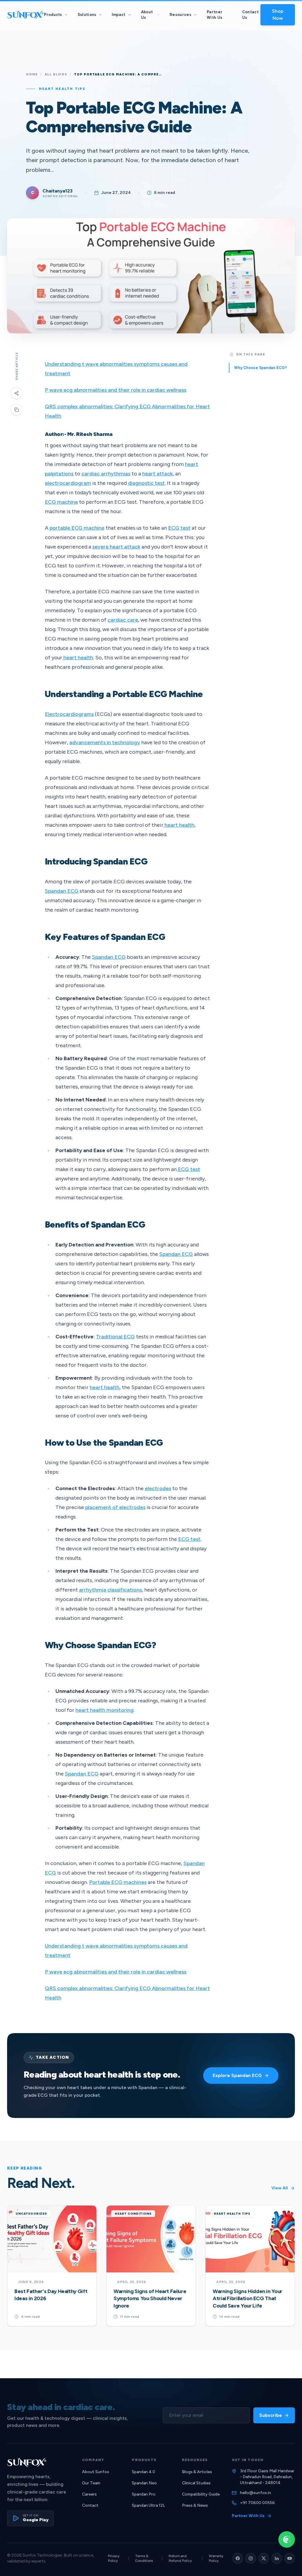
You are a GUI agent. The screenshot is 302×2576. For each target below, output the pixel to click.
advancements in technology (105, 742)
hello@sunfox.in (256, 2493)
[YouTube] (290, 2558)
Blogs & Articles (197, 2472)
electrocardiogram (68, 483)
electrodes (158, 1488)
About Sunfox (96, 2472)
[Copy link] (17, 410)
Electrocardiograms (69, 714)
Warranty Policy (216, 2558)
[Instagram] (251, 2558)
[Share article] (17, 393)
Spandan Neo (144, 2483)
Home (32, 74)
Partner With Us (215, 15)
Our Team (91, 2483)
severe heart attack (116, 547)
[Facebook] (238, 2558)
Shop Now (278, 15)
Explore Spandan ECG (237, 2075)
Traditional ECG (115, 1337)
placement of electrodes (115, 1507)
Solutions (87, 15)
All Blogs (56, 74)
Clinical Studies (196, 2483)
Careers (89, 2494)
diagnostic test (146, 483)
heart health (78, 658)
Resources (180, 15)
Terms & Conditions (144, 2558)
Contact (90, 2505)
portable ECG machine (77, 528)
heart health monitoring (105, 1710)
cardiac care (123, 620)
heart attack (157, 474)
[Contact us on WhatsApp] (287, 2539)
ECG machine (61, 502)
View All (280, 2188)
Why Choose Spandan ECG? (261, 368)
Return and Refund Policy (180, 2558)
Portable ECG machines (118, 1882)
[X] (264, 2558)
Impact (119, 15)
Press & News (195, 2505)
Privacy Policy (114, 2558)
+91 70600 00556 (257, 2503)
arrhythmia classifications (110, 1590)
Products (53, 15)
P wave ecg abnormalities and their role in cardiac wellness (116, 390)
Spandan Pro (144, 2494)
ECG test (179, 528)
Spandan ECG (62, 891)
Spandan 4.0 (143, 2472)
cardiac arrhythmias (106, 474)
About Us (147, 15)
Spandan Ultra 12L (148, 2505)
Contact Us (250, 15)
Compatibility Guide (201, 2494)
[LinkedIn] (277, 2558)
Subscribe (271, 2415)
